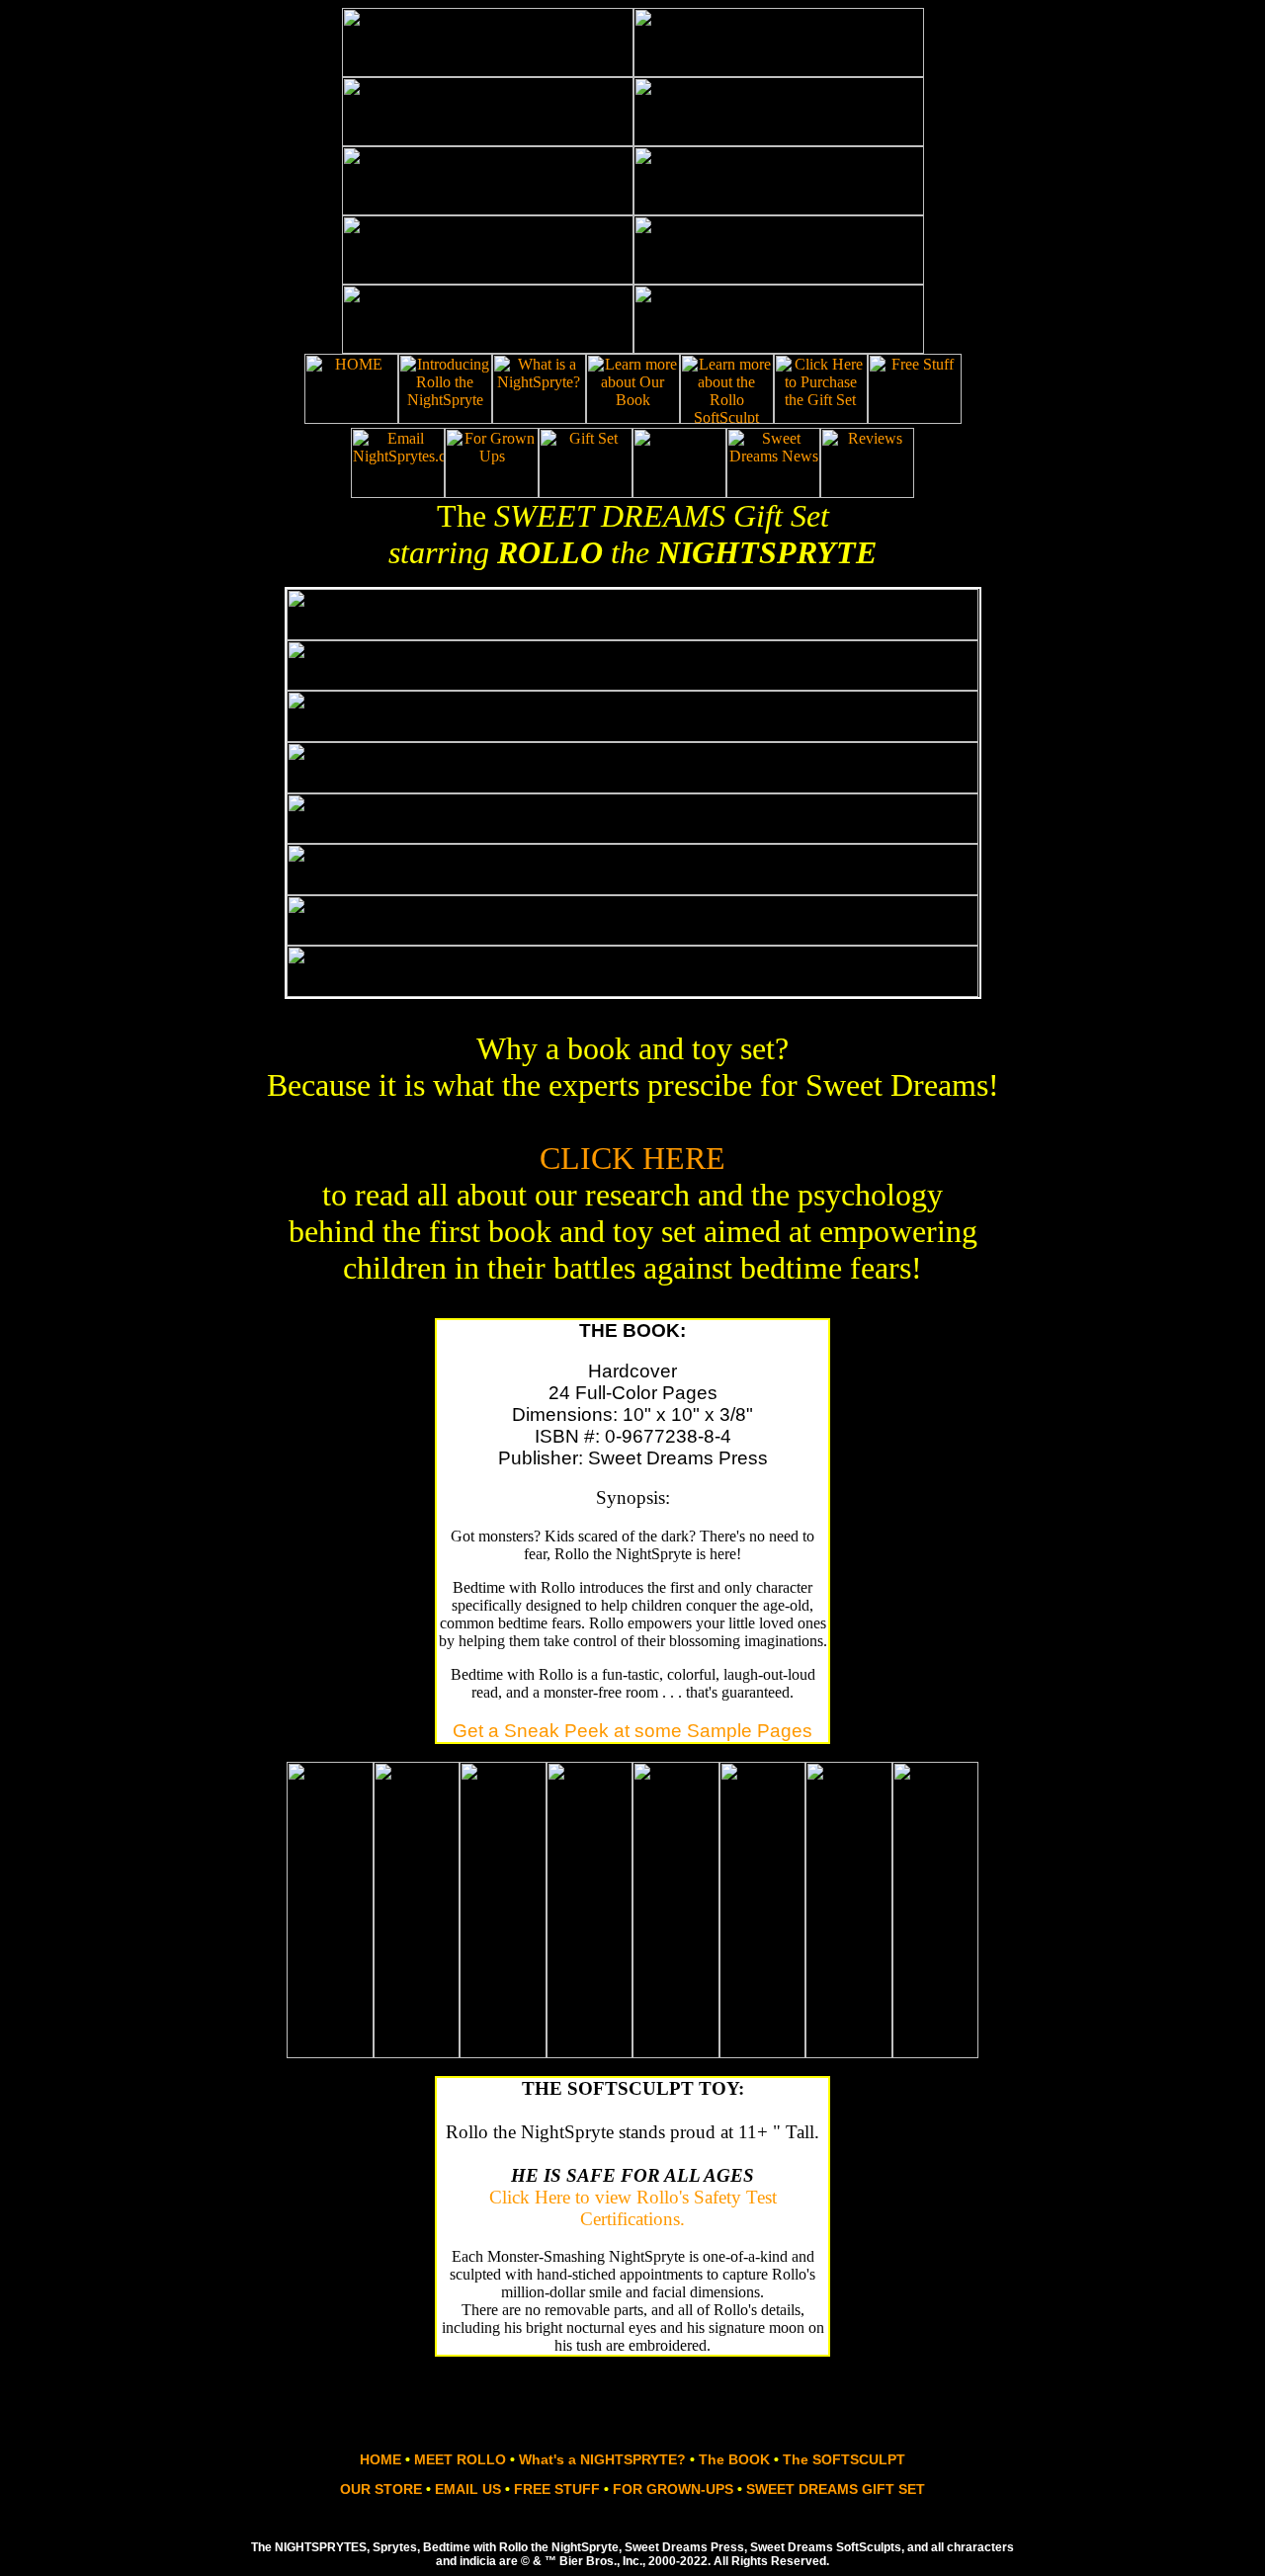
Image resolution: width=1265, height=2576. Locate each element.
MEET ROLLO (460, 2459)
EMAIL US (468, 2489)
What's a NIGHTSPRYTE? (602, 2459)
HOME (380, 2459)
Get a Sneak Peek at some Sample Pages (632, 1731)
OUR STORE (383, 2489)
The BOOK (734, 2459)
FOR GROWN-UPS (675, 2489)
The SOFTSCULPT (844, 2459)
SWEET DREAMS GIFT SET (836, 2489)
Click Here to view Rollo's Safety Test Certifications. (633, 2208)
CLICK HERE (632, 1158)
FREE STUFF (559, 2489)
